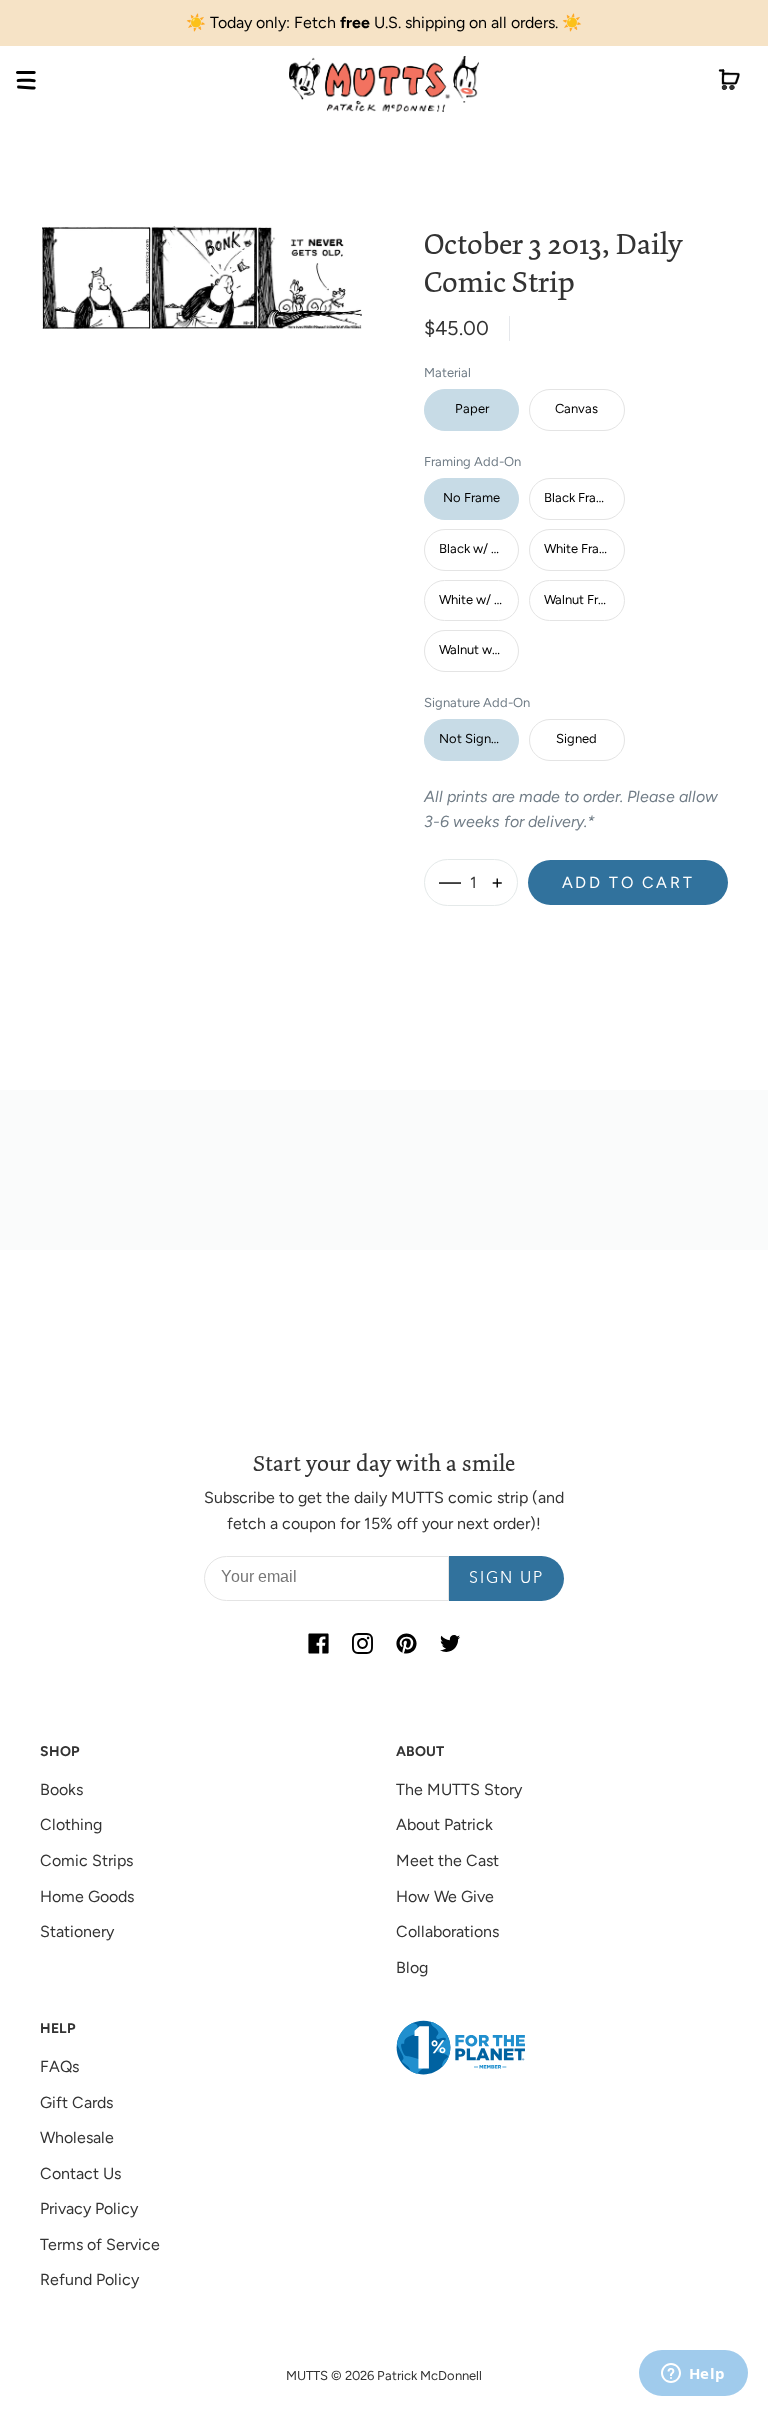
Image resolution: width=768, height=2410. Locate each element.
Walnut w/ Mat (479, 649)
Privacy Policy (89, 2208)
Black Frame (579, 497)
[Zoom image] (202, 261)
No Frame (471, 497)
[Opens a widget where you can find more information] (693, 2375)
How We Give (445, 1896)
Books (61, 1789)
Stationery (77, 1931)
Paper (472, 408)
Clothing (71, 1824)
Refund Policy (89, 2279)
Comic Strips (86, 1860)
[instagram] (362, 1643)
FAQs (59, 2066)
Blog (412, 1967)
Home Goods (87, 1896)
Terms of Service (100, 2244)
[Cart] (729, 84)
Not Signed (472, 738)
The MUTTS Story (459, 1789)
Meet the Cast (447, 1860)
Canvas (576, 408)
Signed (576, 738)
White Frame (580, 548)
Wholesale (77, 2137)
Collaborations (447, 1931)
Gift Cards (76, 2102)
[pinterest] (406, 1643)
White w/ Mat (478, 599)
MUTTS (307, 2375)
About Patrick (444, 1824)
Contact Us (80, 2173)
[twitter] (450, 1643)
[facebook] (318, 1643)
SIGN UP (506, 1579)
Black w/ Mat (476, 548)
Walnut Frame (583, 599)
